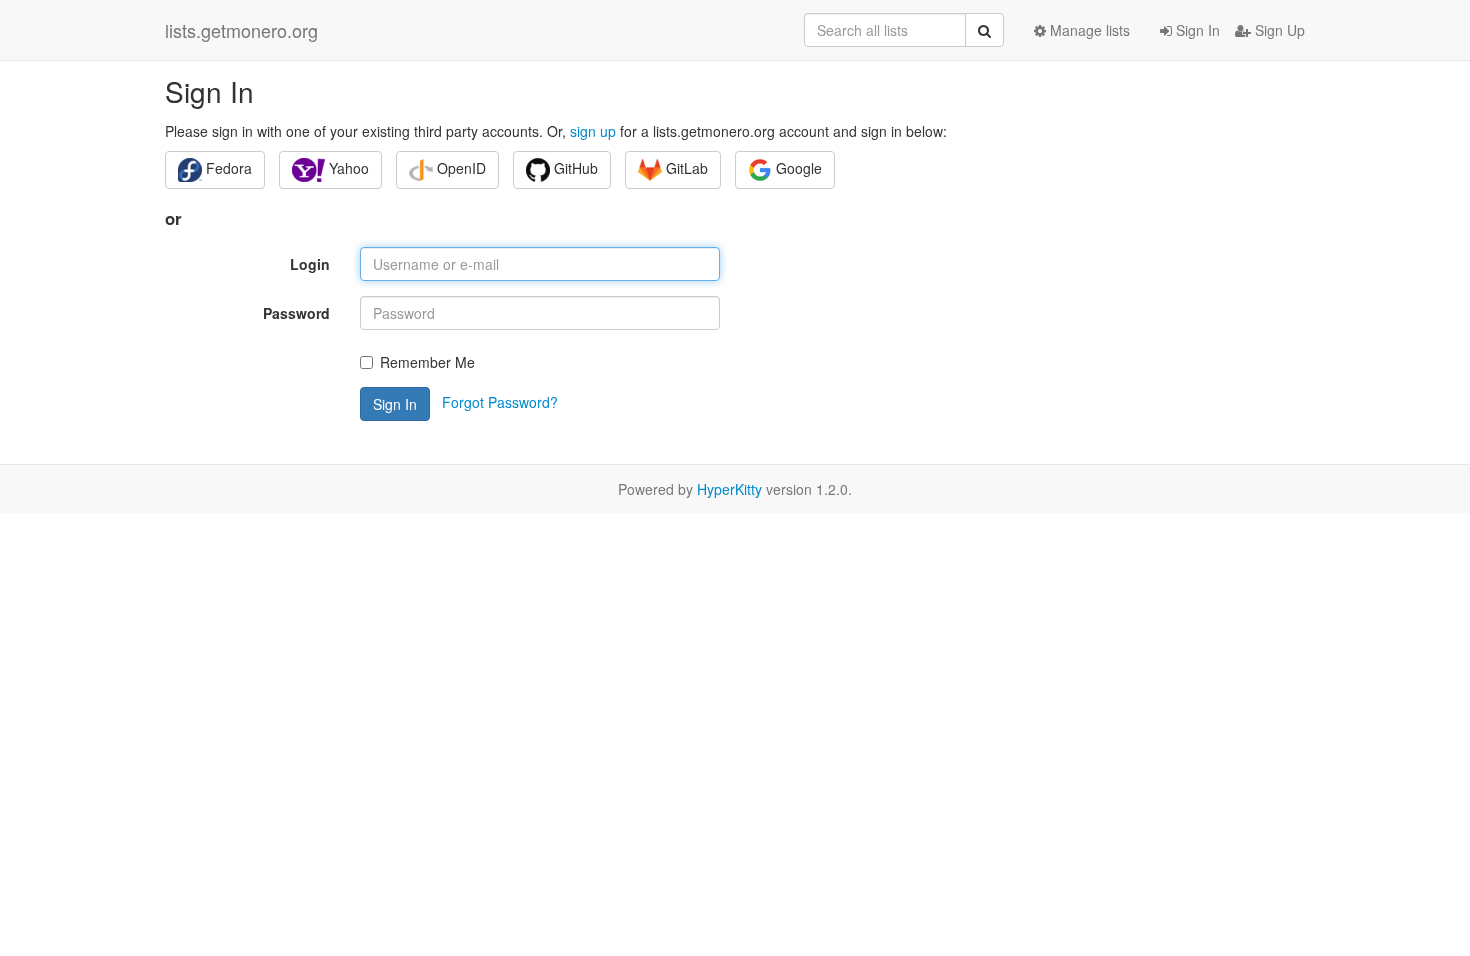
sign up (593, 131)
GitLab (685, 168)
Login (310, 264)
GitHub (574, 168)
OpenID (459, 168)
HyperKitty (729, 489)
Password (296, 313)
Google (797, 168)
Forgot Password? (500, 402)
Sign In (1196, 30)
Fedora (227, 168)
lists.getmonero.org (241, 30)
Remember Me (427, 362)
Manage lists (1088, 30)
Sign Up (1278, 30)
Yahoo (347, 168)
